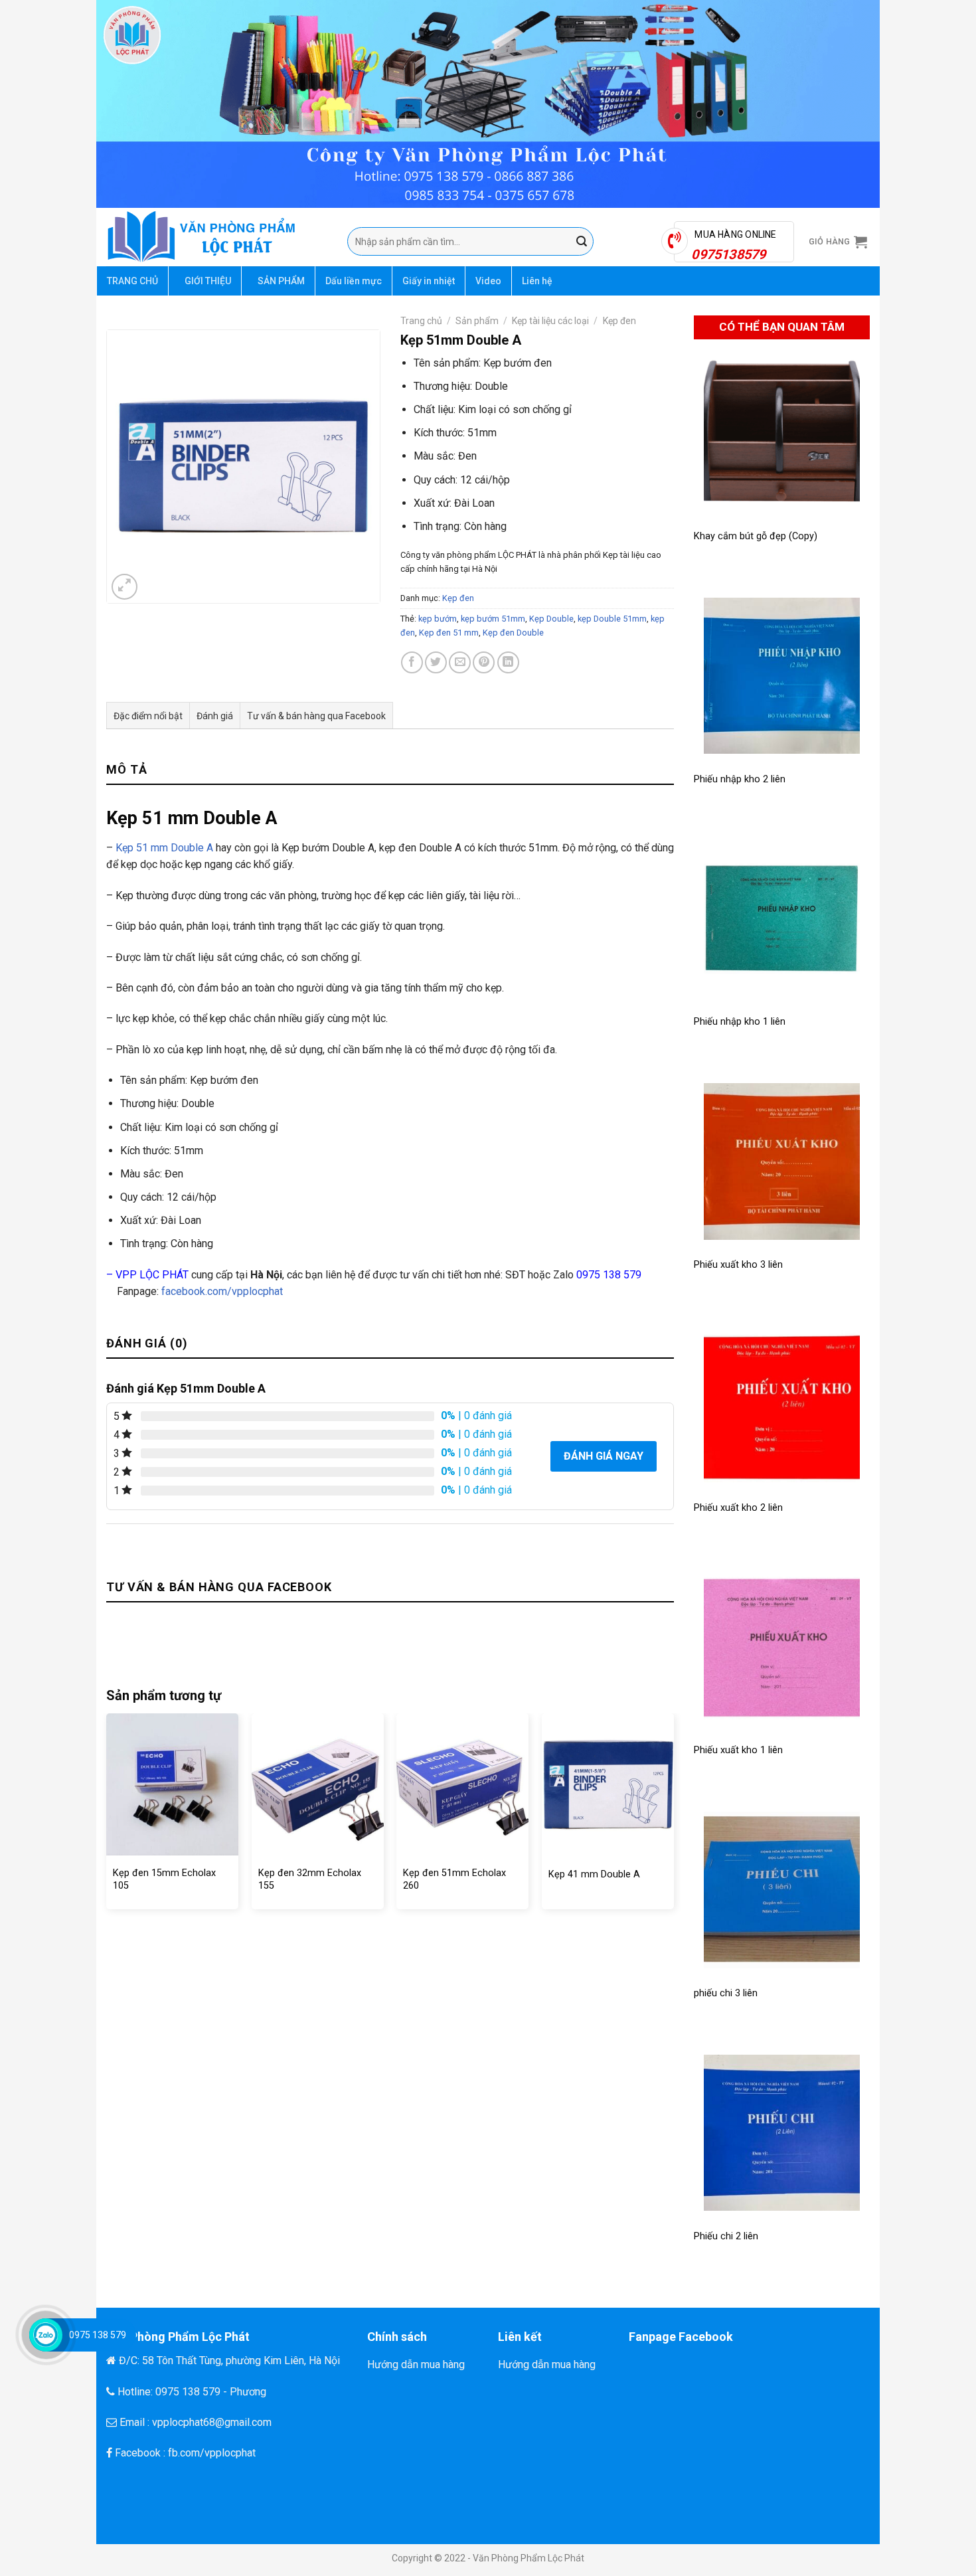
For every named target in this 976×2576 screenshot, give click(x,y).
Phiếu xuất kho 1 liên (738, 1750)
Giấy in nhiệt (429, 281)
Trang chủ (421, 321)
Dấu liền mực (354, 281)
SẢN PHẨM (281, 281)
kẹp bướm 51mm (493, 619)
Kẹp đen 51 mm (449, 633)
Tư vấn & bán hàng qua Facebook (316, 716)
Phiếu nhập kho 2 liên (740, 779)
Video (488, 281)
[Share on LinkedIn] (508, 662)
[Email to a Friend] (460, 662)
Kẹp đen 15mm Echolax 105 (164, 1879)
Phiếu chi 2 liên (726, 2236)
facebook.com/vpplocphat (222, 1291)
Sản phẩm (477, 321)
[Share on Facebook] (412, 662)
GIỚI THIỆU (208, 281)
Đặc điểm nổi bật (148, 716)
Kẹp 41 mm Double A (594, 1874)
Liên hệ (537, 281)
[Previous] (107, 1816)
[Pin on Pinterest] (484, 662)
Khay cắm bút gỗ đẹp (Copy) (756, 536)
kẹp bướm (438, 619)
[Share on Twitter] (436, 662)
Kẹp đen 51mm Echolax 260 (454, 1879)
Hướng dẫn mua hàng (416, 2364)
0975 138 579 (609, 1275)
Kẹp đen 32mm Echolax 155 (310, 1879)
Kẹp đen (619, 321)
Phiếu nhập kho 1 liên (740, 1022)
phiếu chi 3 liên (726, 1993)
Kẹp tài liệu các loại (550, 321)
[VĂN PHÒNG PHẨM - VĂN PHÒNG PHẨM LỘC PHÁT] (217, 237)
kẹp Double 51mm (612, 619)
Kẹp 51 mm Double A (164, 848)
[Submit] (582, 242)
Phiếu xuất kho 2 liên (738, 1508)
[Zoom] (124, 587)
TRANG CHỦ (132, 281)
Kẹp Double (551, 619)
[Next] (673, 1816)
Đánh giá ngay (604, 1456)
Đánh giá (215, 716)
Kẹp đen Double (513, 633)
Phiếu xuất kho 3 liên (738, 1265)
